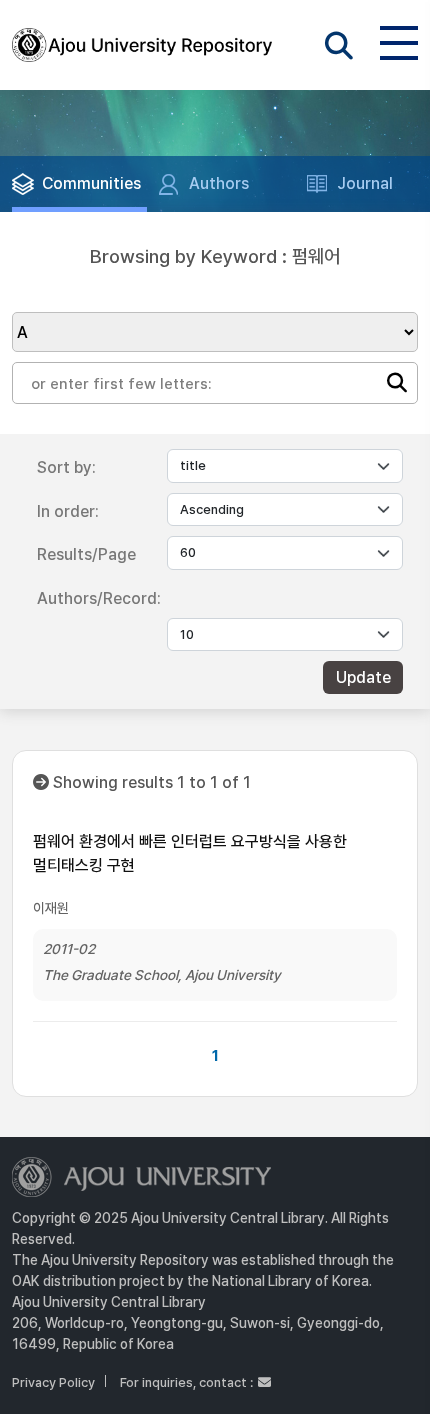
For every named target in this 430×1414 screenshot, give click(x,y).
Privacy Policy (53, 1382)
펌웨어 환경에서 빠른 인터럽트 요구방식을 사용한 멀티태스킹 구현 (190, 853)
